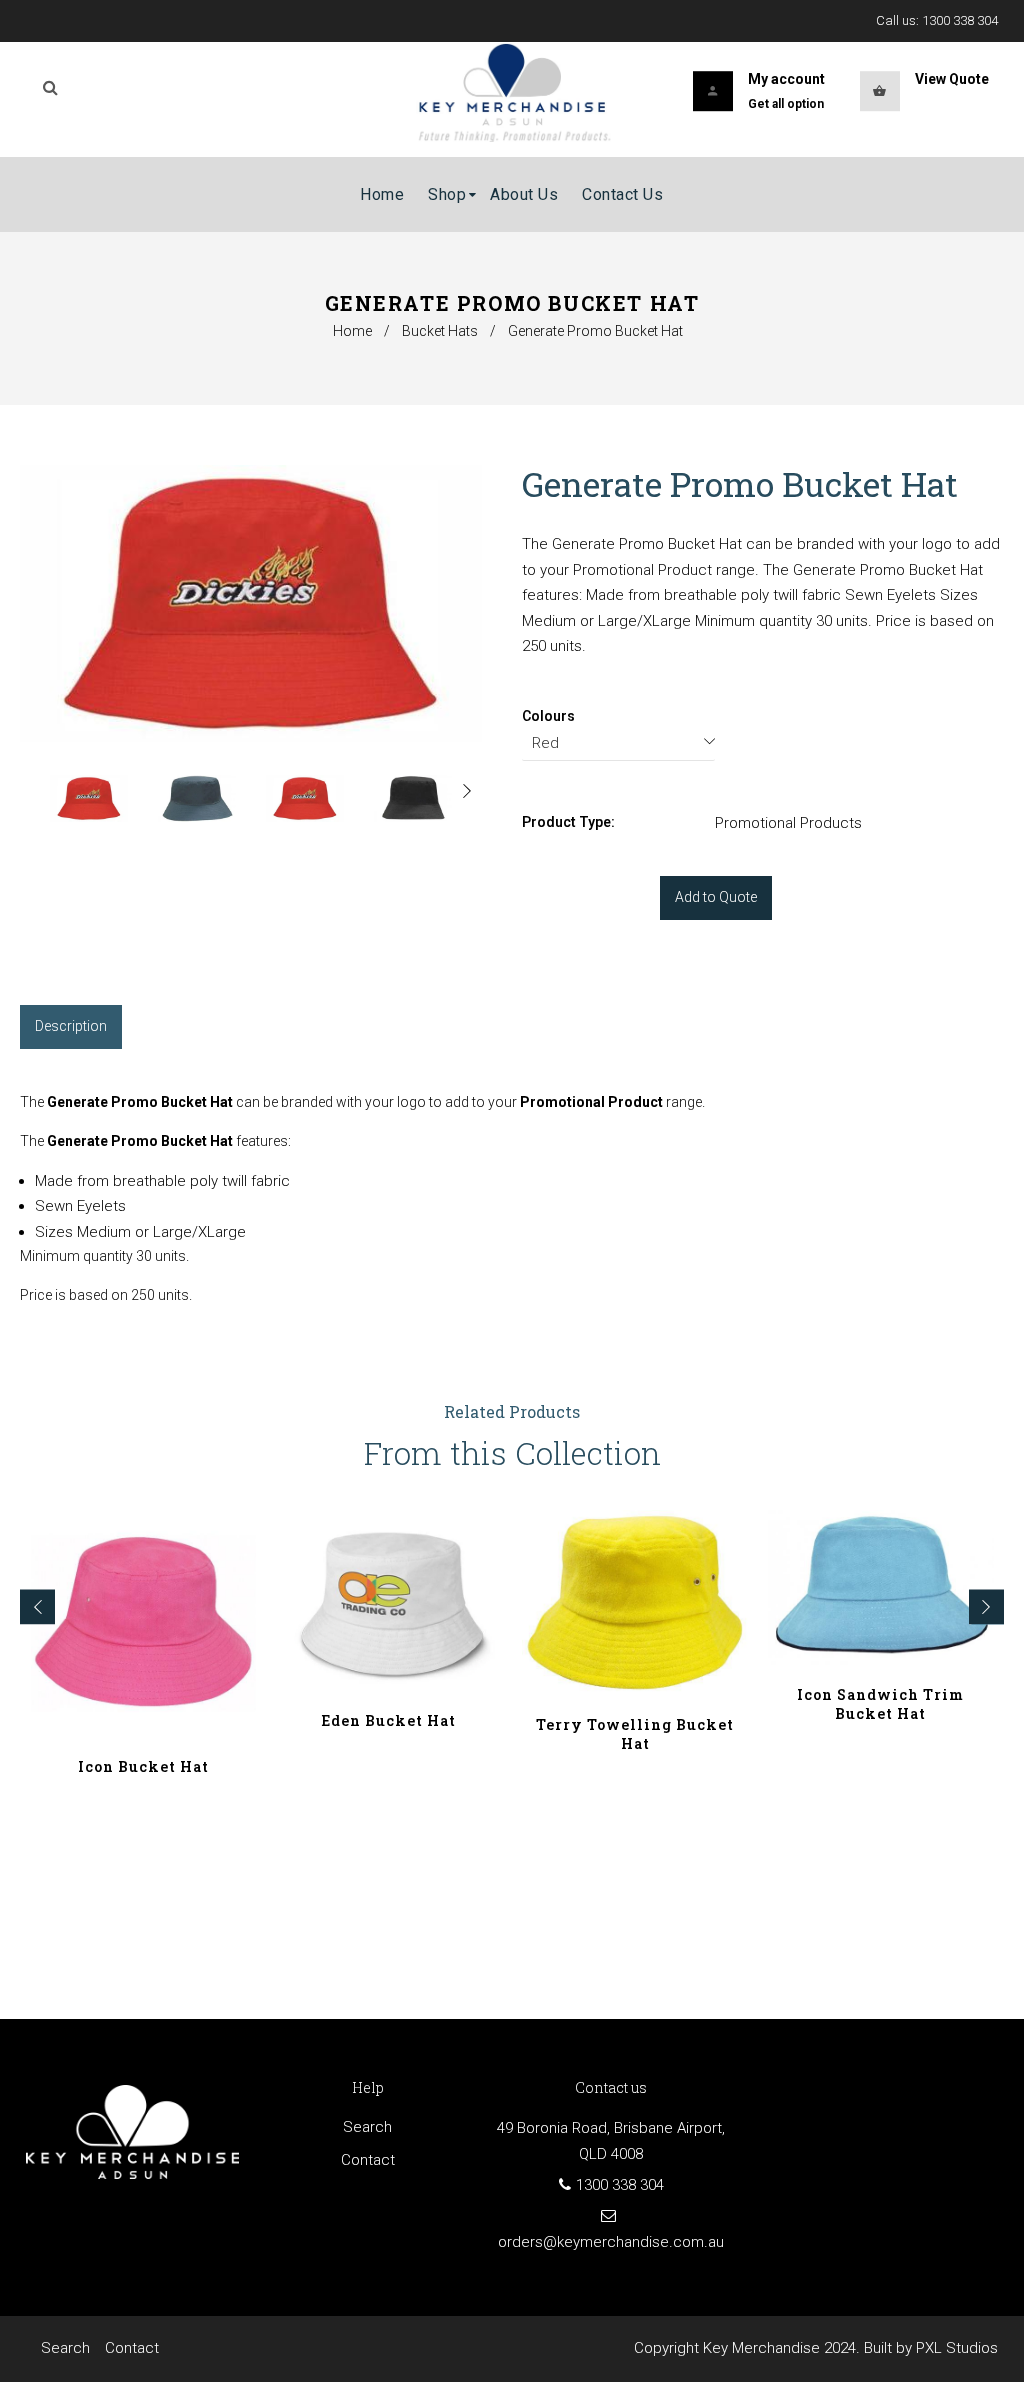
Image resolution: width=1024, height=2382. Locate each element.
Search (367, 2127)
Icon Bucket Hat (143, 1766)
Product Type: (568, 822)
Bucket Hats (440, 331)
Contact (368, 2160)
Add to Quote (716, 897)
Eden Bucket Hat (389, 1720)
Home (352, 331)
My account (786, 79)
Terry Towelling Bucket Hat (635, 1734)
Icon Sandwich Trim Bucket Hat (880, 1704)
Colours (548, 716)
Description (71, 1026)
